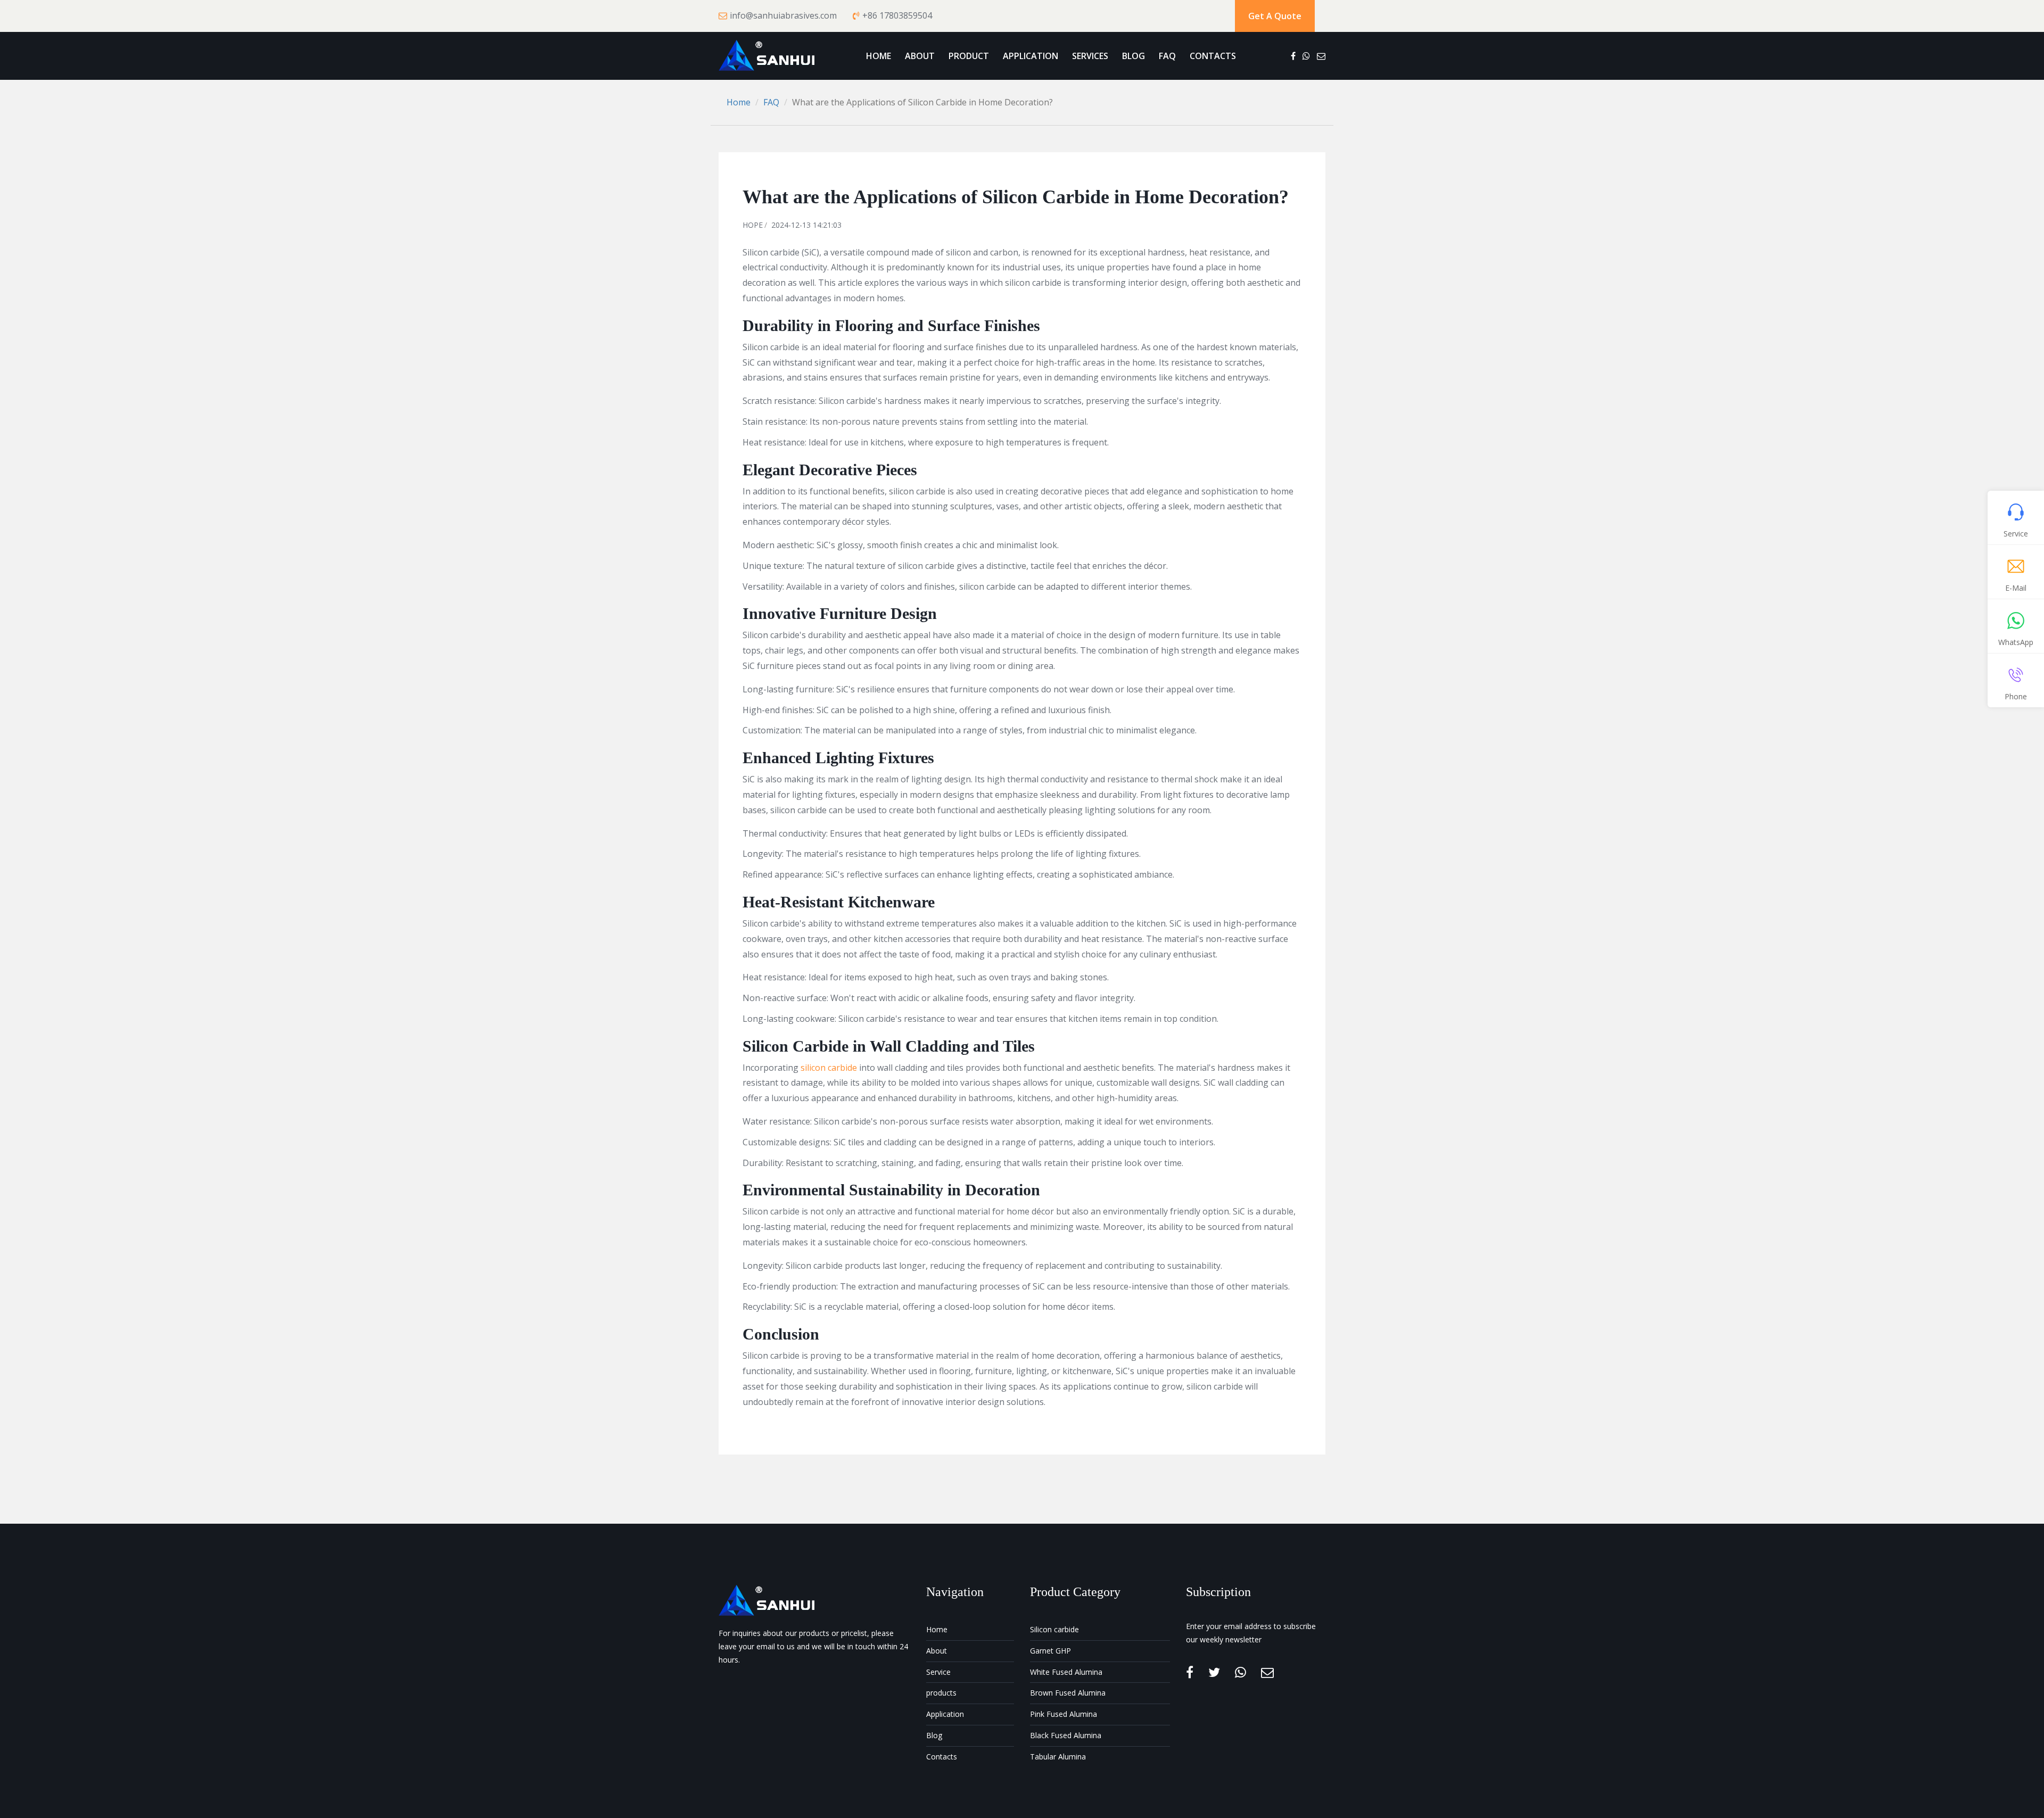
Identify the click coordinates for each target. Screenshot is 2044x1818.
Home (879, 56)
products (941, 1693)
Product (969, 56)
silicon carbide (829, 1068)
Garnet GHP (1050, 1651)
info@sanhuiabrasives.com (783, 15)
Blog (1134, 56)
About (920, 56)
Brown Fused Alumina (1068, 1693)
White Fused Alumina (1066, 1672)
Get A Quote (1275, 16)
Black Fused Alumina (1066, 1735)
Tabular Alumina (1058, 1757)
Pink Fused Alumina (1064, 1714)
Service (938, 1672)
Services (1090, 56)
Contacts (1213, 56)
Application (1031, 56)
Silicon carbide (1054, 1629)
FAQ (1167, 56)
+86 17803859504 (897, 15)
